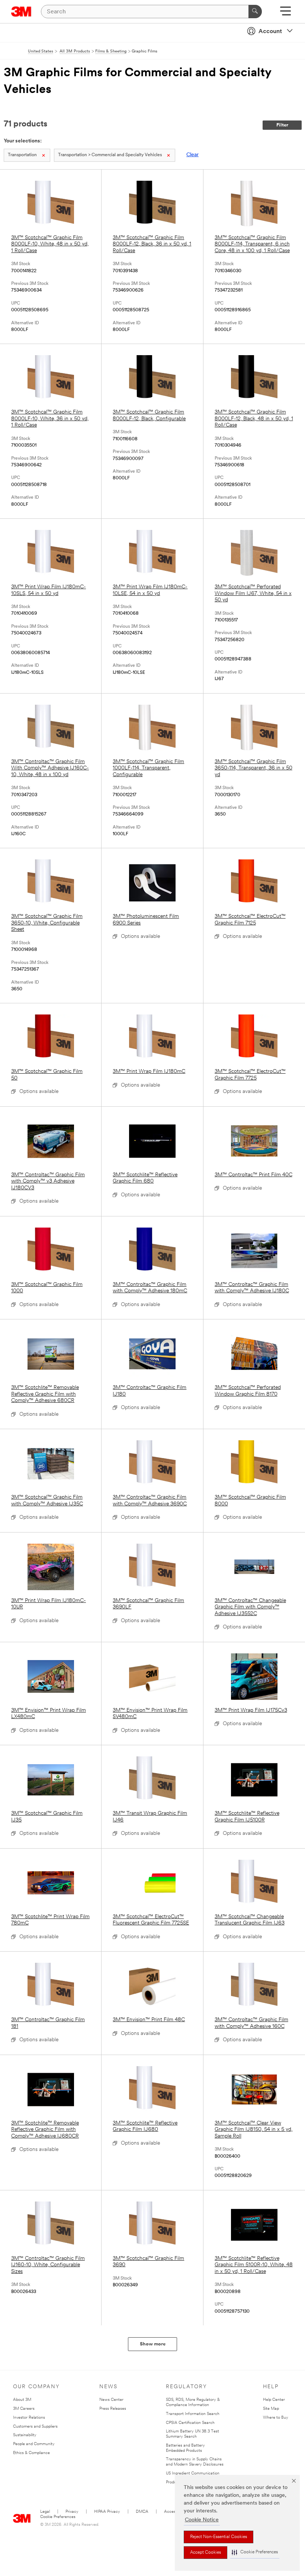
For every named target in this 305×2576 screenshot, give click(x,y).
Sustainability (25, 2435)
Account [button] (270, 32)
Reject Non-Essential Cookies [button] (219, 2537)
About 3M (22, 2400)
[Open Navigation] (285, 14)
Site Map (271, 2409)
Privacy (72, 2512)
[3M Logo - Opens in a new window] (21, 12)
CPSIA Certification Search (190, 2423)
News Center (111, 2400)
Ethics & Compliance (31, 2453)
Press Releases (113, 2409)
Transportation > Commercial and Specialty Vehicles (110, 155)
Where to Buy (276, 2418)
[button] (255, 2552)
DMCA (142, 2512)
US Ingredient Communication (193, 2474)
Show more (153, 2344)
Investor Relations (29, 2418)
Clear (192, 155)
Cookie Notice (202, 2520)
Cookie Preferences (58, 2517)
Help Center (274, 2400)
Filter (282, 125)
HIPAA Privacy (107, 2512)
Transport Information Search (193, 2414)
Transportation (22, 155)
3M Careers (24, 2409)
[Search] (255, 12)
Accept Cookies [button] (206, 2553)
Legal (45, 2512)
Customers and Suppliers (35, 2427)
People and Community (34, 2444)
